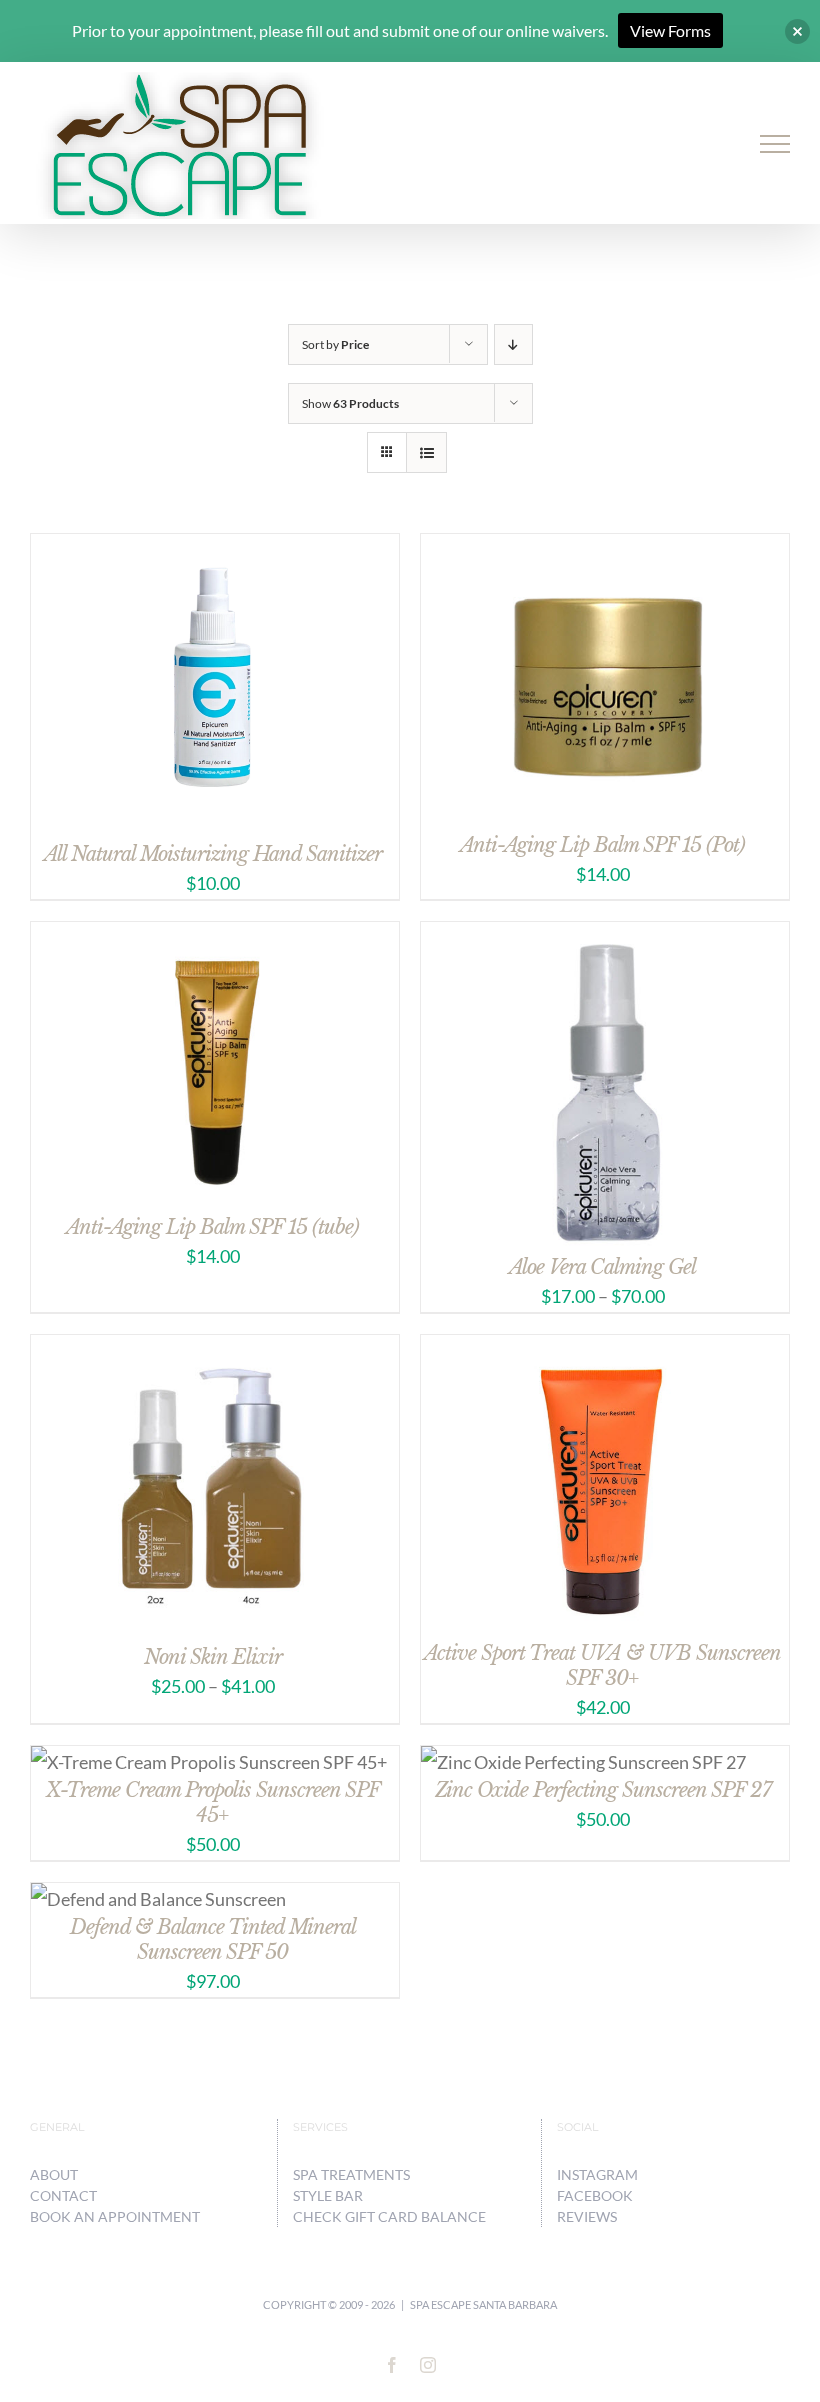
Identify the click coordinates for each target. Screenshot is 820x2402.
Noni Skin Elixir (213, 1657)
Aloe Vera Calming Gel (602, 1267)
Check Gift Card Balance (389, 2216)
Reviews (587, 2216)
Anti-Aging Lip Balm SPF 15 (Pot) (602, 845)
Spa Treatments (351, 2174)
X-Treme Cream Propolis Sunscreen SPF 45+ (213, 1802)
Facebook (595, 2195)
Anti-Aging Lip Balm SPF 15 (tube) (212, 1227)
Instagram (597, 2174)
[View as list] (426, 452)
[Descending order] (513, 344)
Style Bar (328, 2195)
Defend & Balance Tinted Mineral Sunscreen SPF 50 (213, 1939)
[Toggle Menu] (775, 144)
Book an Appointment (115, 2216)
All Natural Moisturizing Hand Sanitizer (213, 854)
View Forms (670, 30)
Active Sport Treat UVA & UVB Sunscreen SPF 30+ (602, 1665)
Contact (63, 2195)
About (54, 2174)
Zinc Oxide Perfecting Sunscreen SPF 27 (603, 1790)
